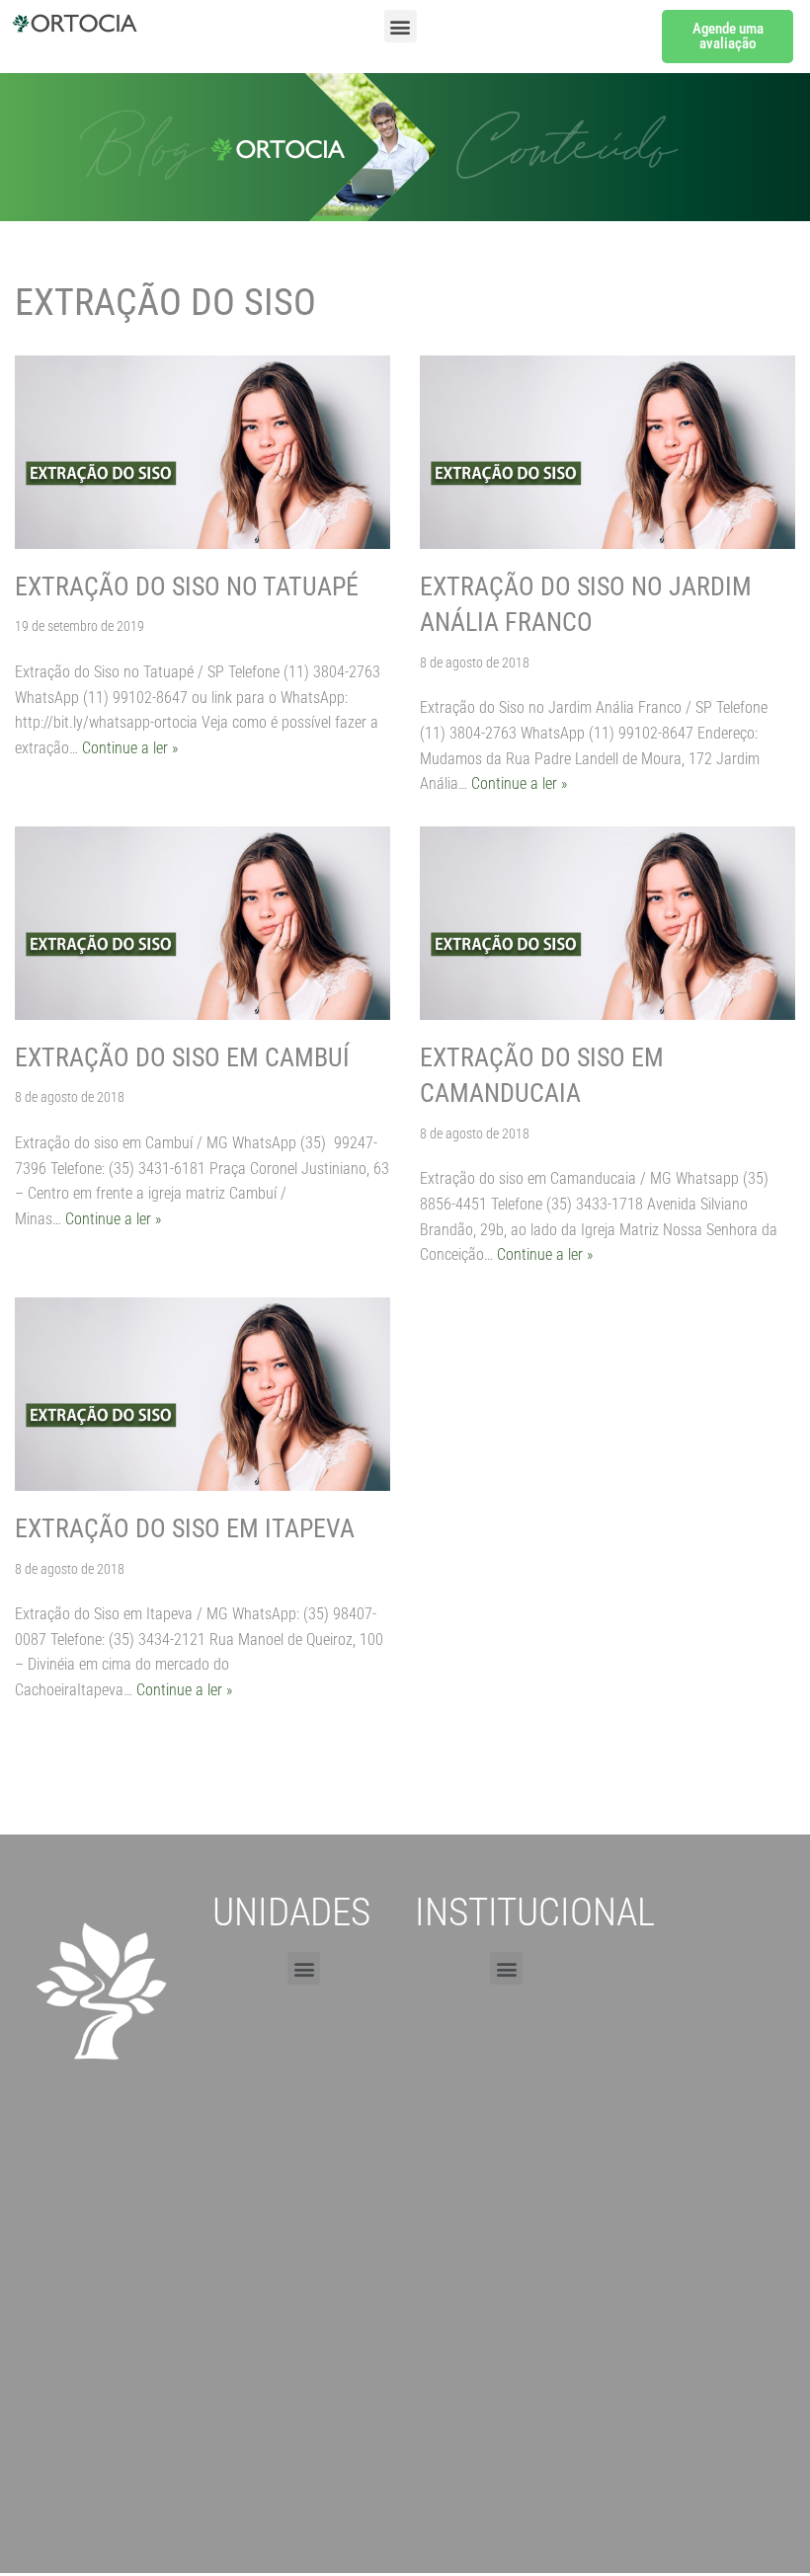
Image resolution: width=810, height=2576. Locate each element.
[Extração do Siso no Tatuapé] (202, 452)
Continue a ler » (130, 748)
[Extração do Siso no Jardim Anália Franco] (607, 452)
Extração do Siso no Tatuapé (187, 586)
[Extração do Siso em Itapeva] (202, 1394)
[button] (401, 26)
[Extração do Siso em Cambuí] (202, 923)
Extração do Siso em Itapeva (185, 1528)
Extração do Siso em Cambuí (182, 1057)
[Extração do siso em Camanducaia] (607, 923)
